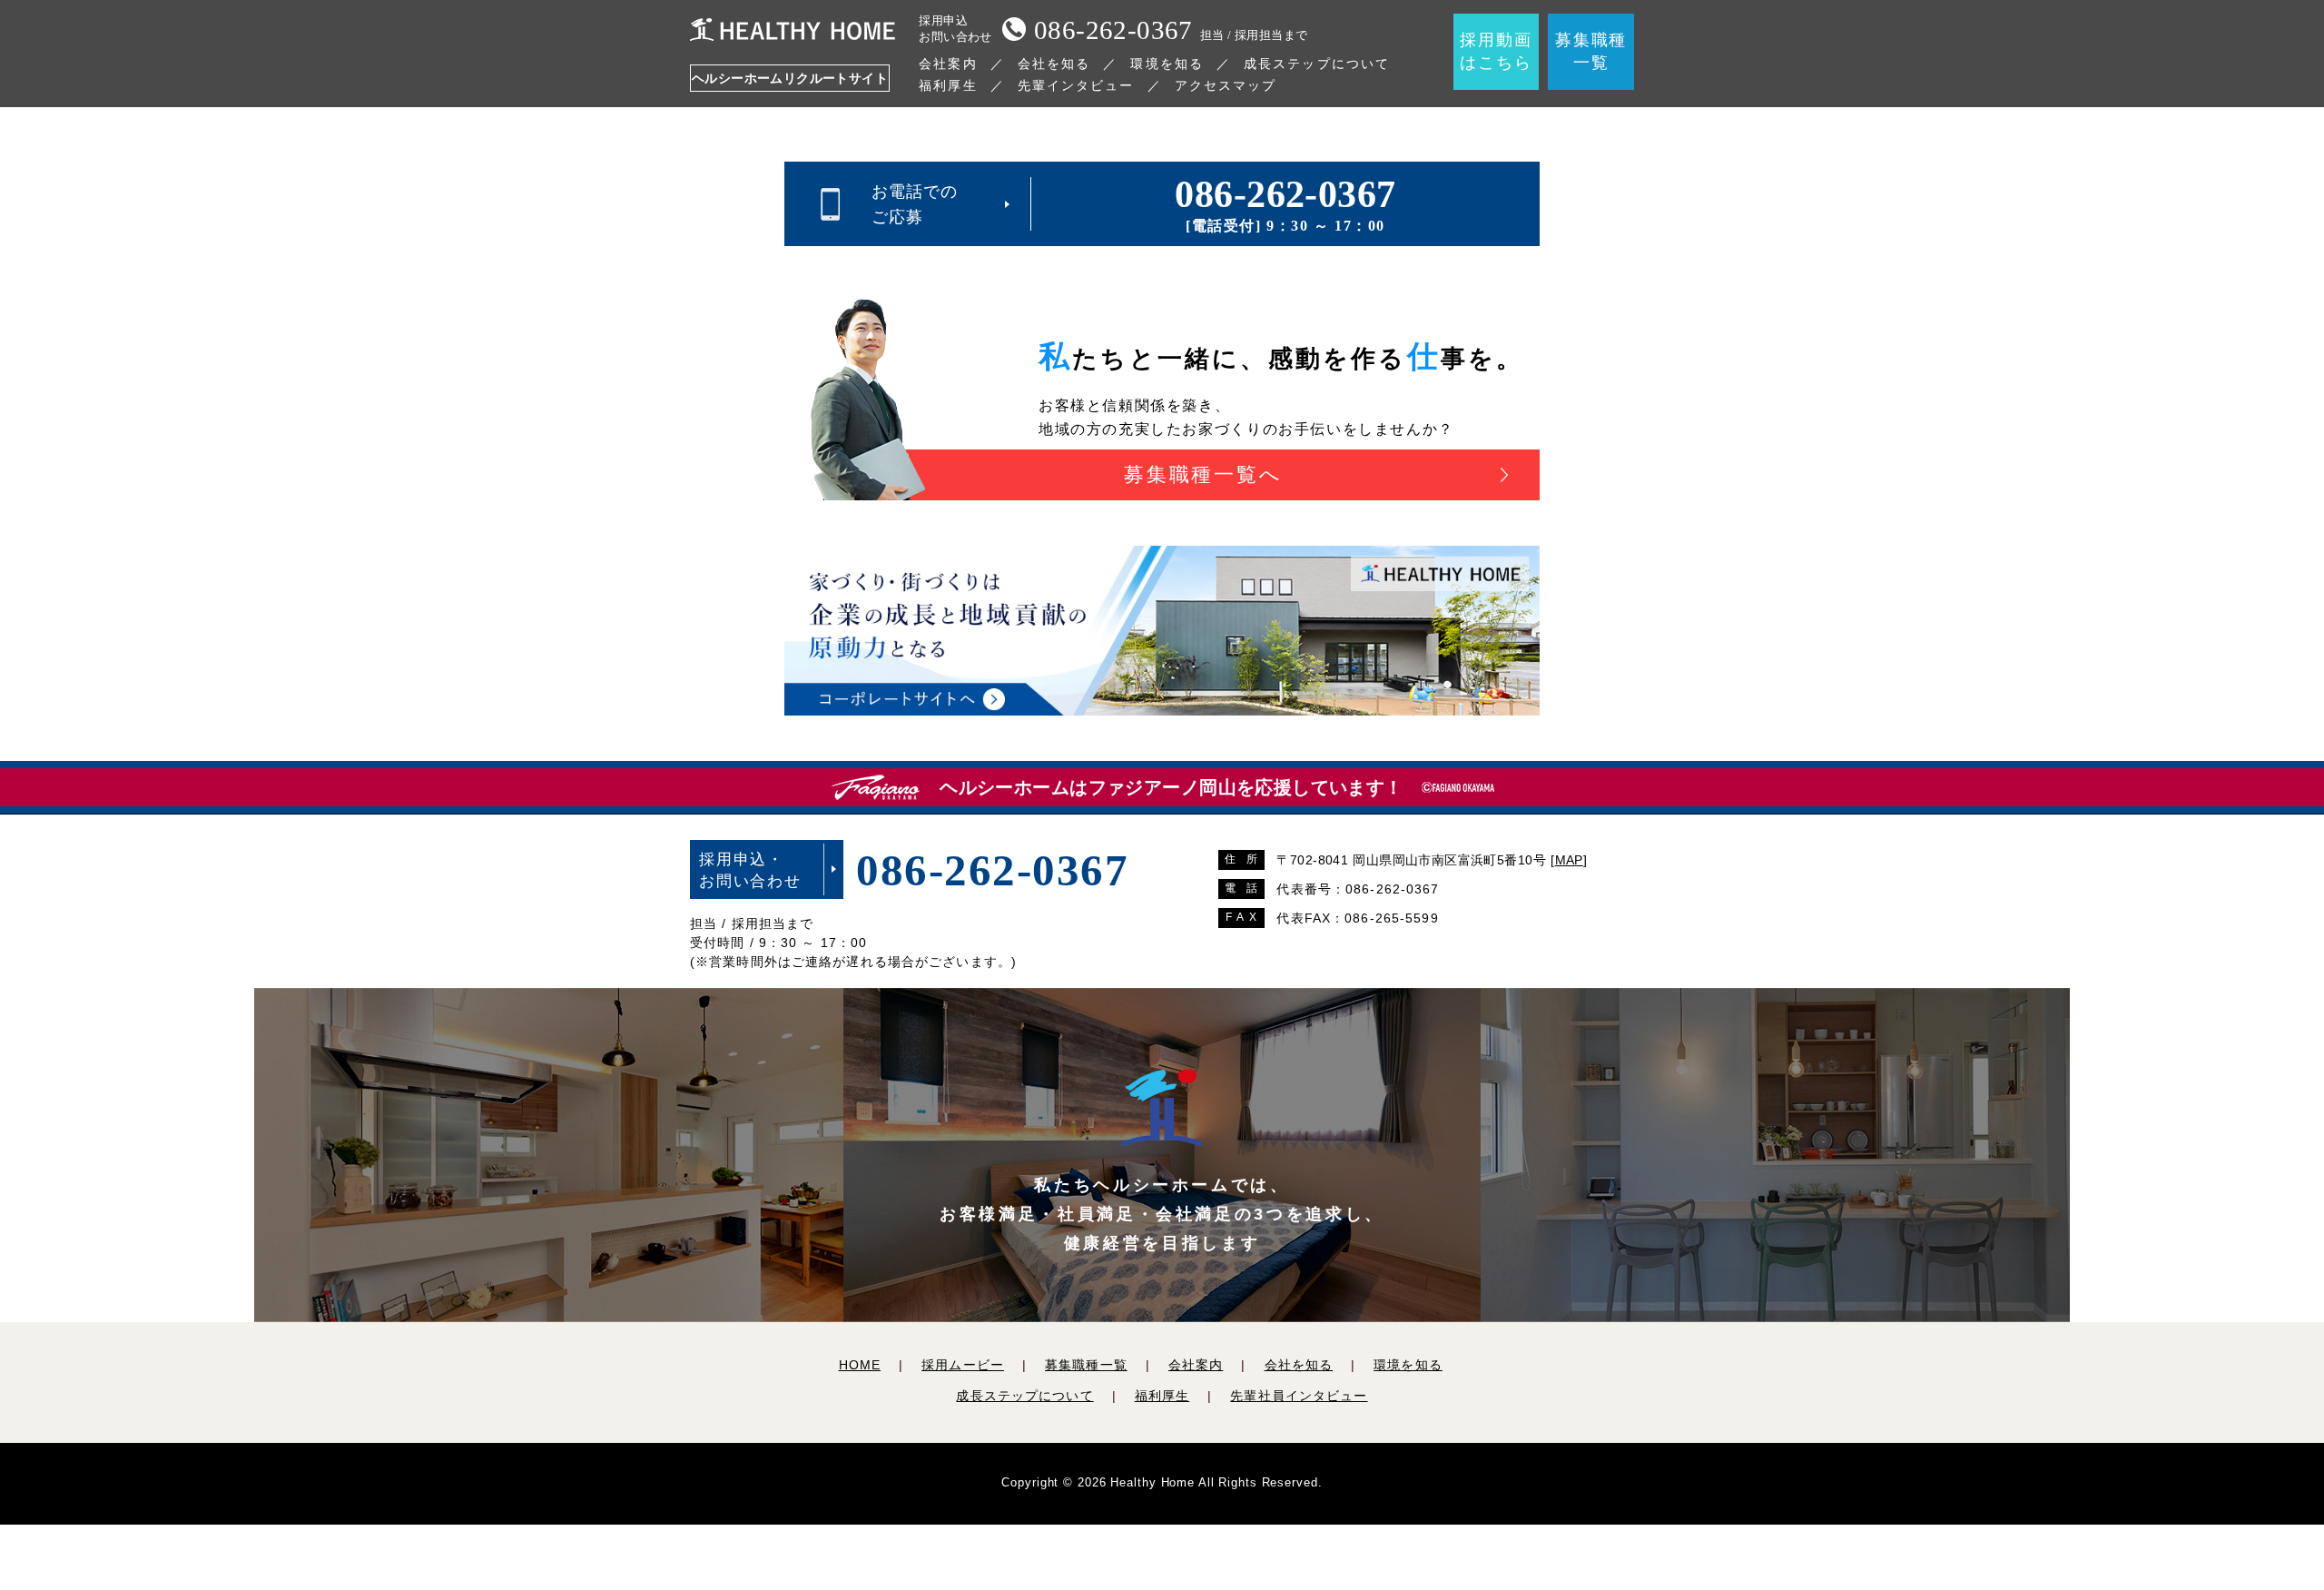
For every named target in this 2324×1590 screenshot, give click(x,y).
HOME (860, 1365)
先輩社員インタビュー (1299, 1396)
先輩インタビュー (1076, 85)
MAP (1569, 860)
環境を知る (1167, 64)
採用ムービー (963, 1365)
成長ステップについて (1317, 64)
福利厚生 (948, 85)
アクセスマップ (1226, 85)
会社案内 (948, 64)
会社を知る (1054, 64)
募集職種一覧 (1086, 1365)
